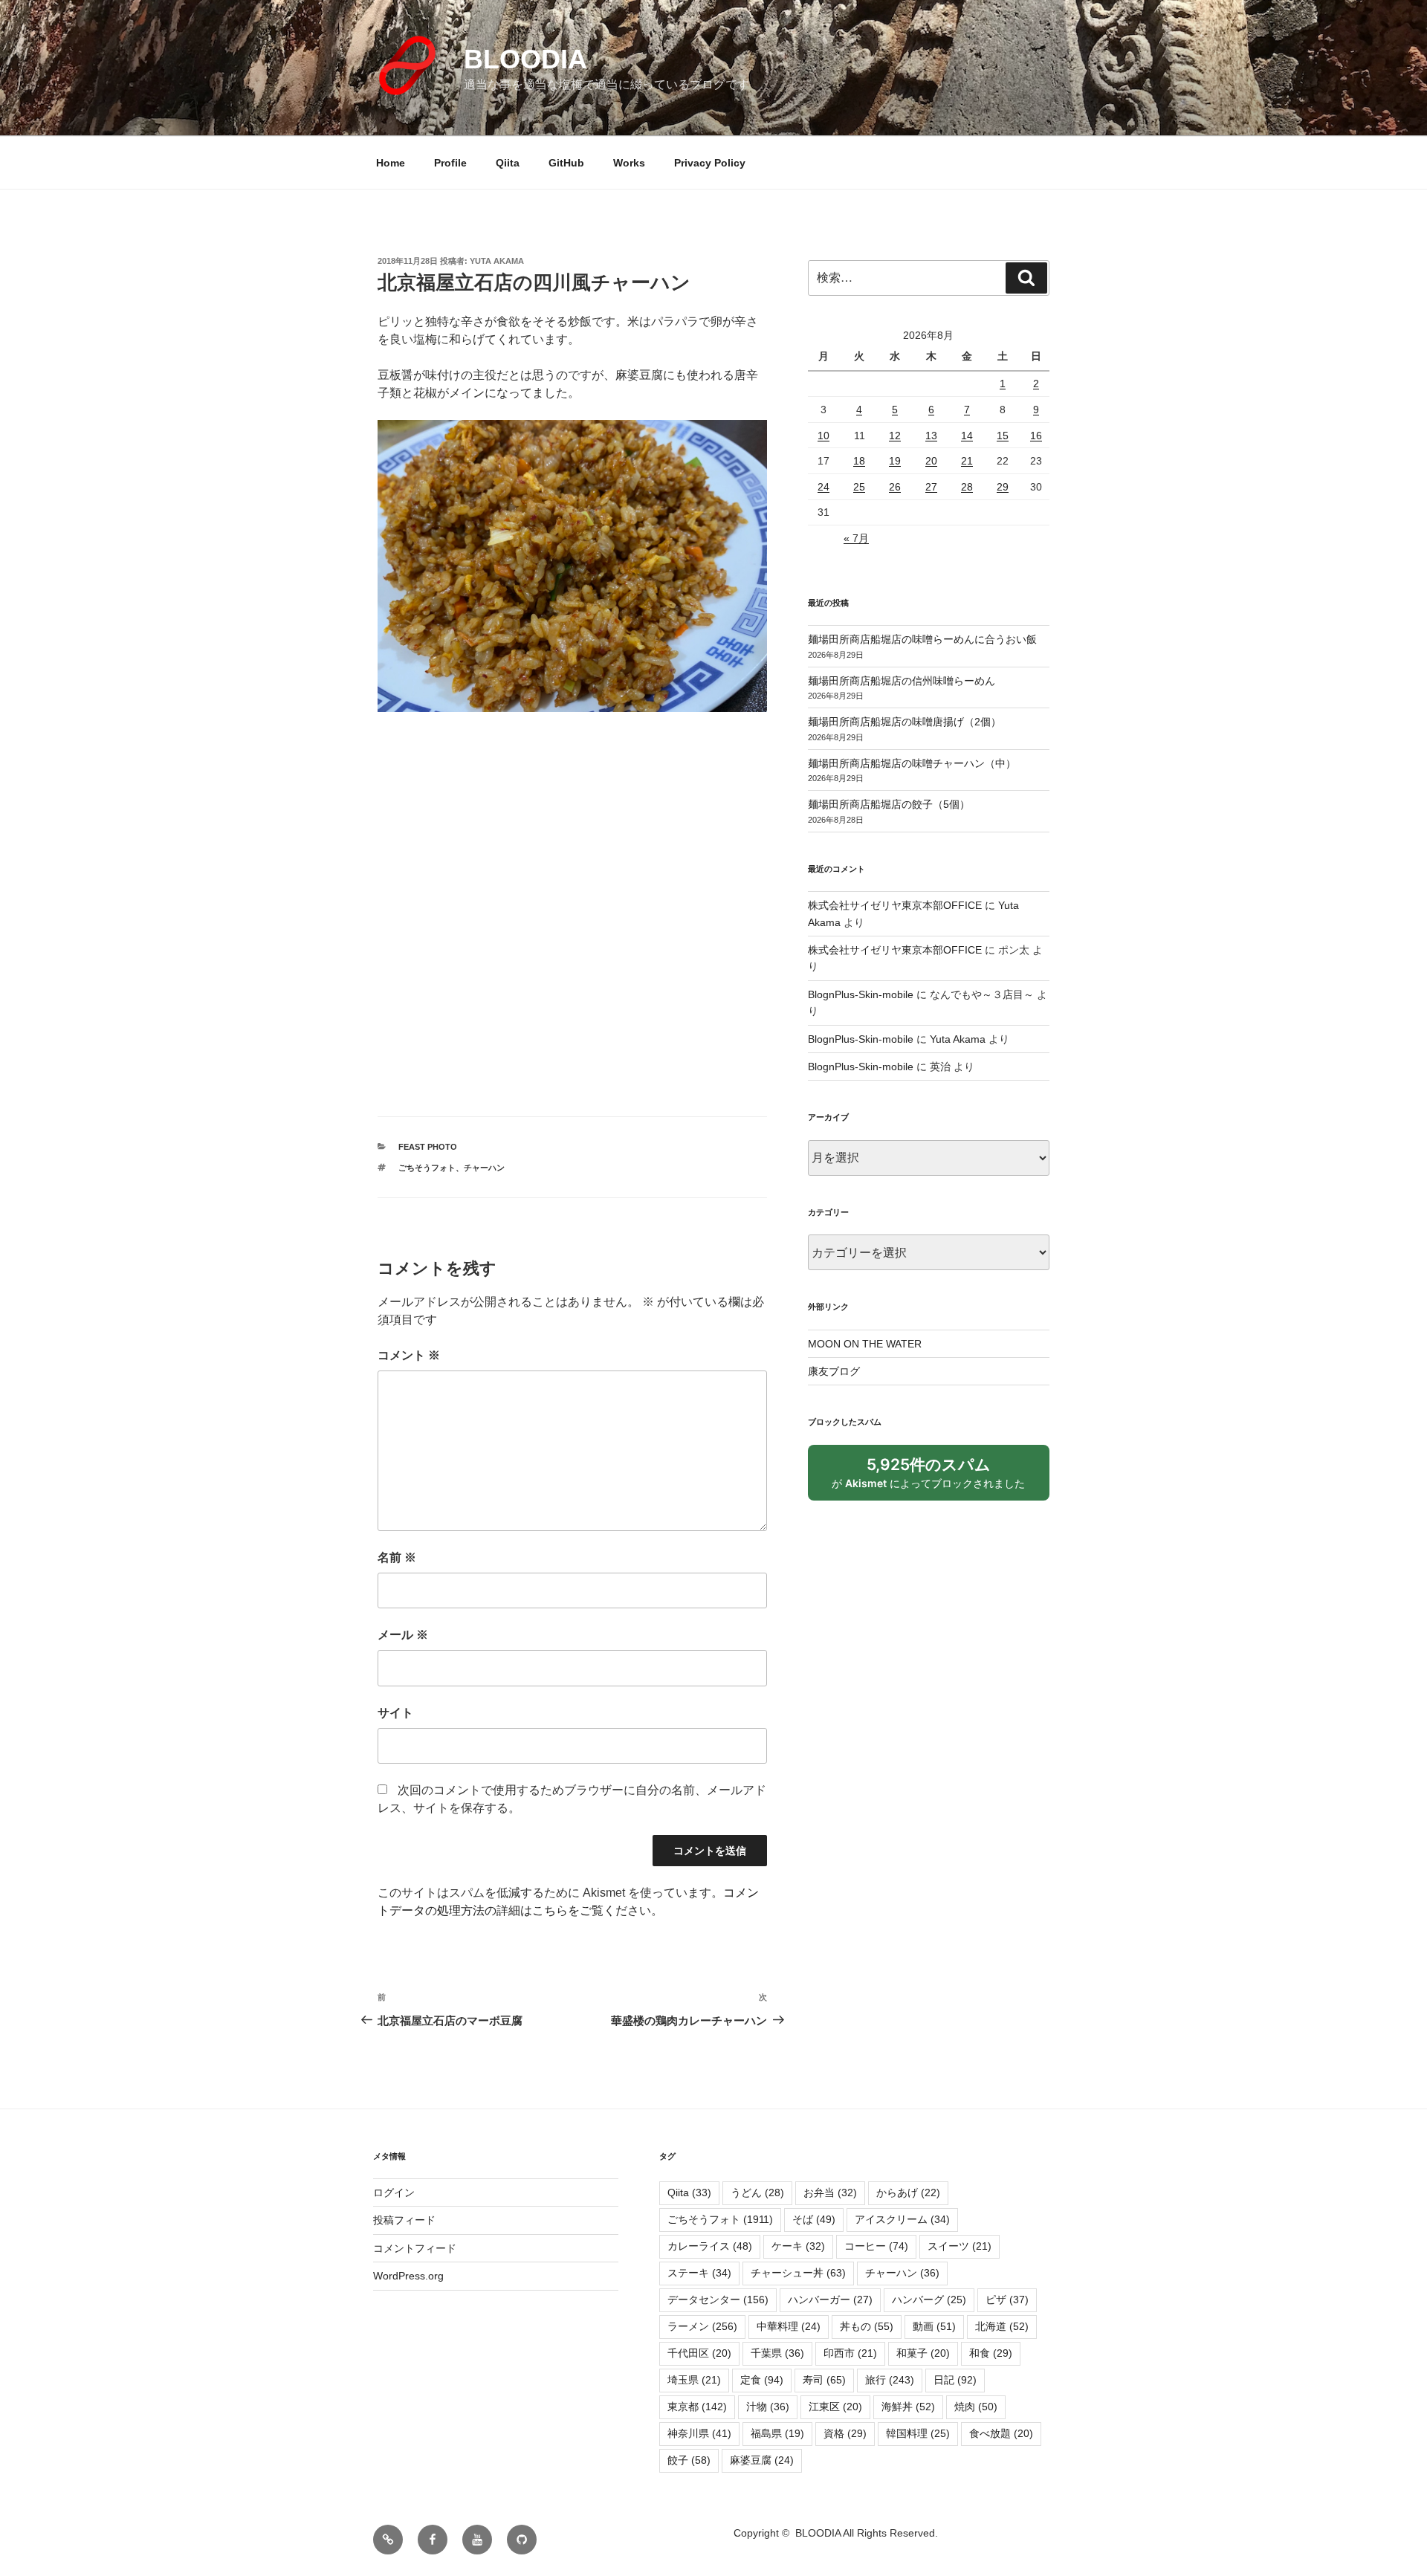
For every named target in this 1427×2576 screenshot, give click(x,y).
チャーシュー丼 (798, 2273)
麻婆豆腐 (762, 2460)
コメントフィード (415, 2248)
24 (823, 487)
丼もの (867, 2326)
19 (895, 461)
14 (967, 436)
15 (1003, 436)
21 (967, 461)
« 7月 (856, 538)
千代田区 (699, 2353)
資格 (845, 2433)
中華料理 (789, 2326)
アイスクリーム (902, 2219)
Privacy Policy (710, 163)
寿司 (824, 2380)
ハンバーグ (929, 2300)
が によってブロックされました (935, 1478)
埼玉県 (694, 2380)
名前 (397, 1557)
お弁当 (830, 2192)
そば (814, 2219)
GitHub (566, 163)
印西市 (850, 2353)
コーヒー (876, 2246)
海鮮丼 (908, 2407)
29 (1003, 487)
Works (629, 163)
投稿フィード (404, 2220)
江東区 (835, 2407)
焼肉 (976, 2407)
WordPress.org (408, 2276)
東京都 (697, 2407)
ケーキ (798, 2246)
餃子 (689, 2460)
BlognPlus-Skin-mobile (861, 994)
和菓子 (923, 2353)
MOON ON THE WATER (865, 1344)
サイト (395, 1713)
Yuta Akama (497, 261)
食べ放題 (1001, 2433)
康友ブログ (834, 1371)
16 (1036, 436)
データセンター (718, 2300)
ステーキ (699, 2273)
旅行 (890, 2380)
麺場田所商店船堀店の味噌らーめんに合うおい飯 (922, 639)
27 (931, 487)
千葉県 (777, 2353)
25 (859, 487)
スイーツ (960, 2246)
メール (403, 1635)
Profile (450, 163)
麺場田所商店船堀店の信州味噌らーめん (902, 681)
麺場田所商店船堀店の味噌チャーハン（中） (912, 763)
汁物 (768, 2407)
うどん (757, 2192)
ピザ (1007, 2300)
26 (895, 487)
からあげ (908, 2192)
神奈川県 (699, 2433)
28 (967, 487)
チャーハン (484, 1168)
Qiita (508, 163)
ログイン (394, 2192)
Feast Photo (428, 1147)
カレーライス (710, 2246)
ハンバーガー (830, 2300)
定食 (762, 2380)
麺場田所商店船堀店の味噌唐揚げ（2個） (905, 722)
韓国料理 (918, 2433)
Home (391, 163)
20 (931, 461)
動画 (934, 2326)
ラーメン (702, 2326)
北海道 (1002, 2326)
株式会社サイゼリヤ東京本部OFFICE (895, 905)
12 (895, 436)
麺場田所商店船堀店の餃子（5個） (889, 804)
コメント (409, 1355)
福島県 (777, 2433)
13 (931, 436)
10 (823, 436)
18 (859, 461)
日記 (955, 2380)
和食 (991, 2353)
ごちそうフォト (427, 1168)
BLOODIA (525, 59)
